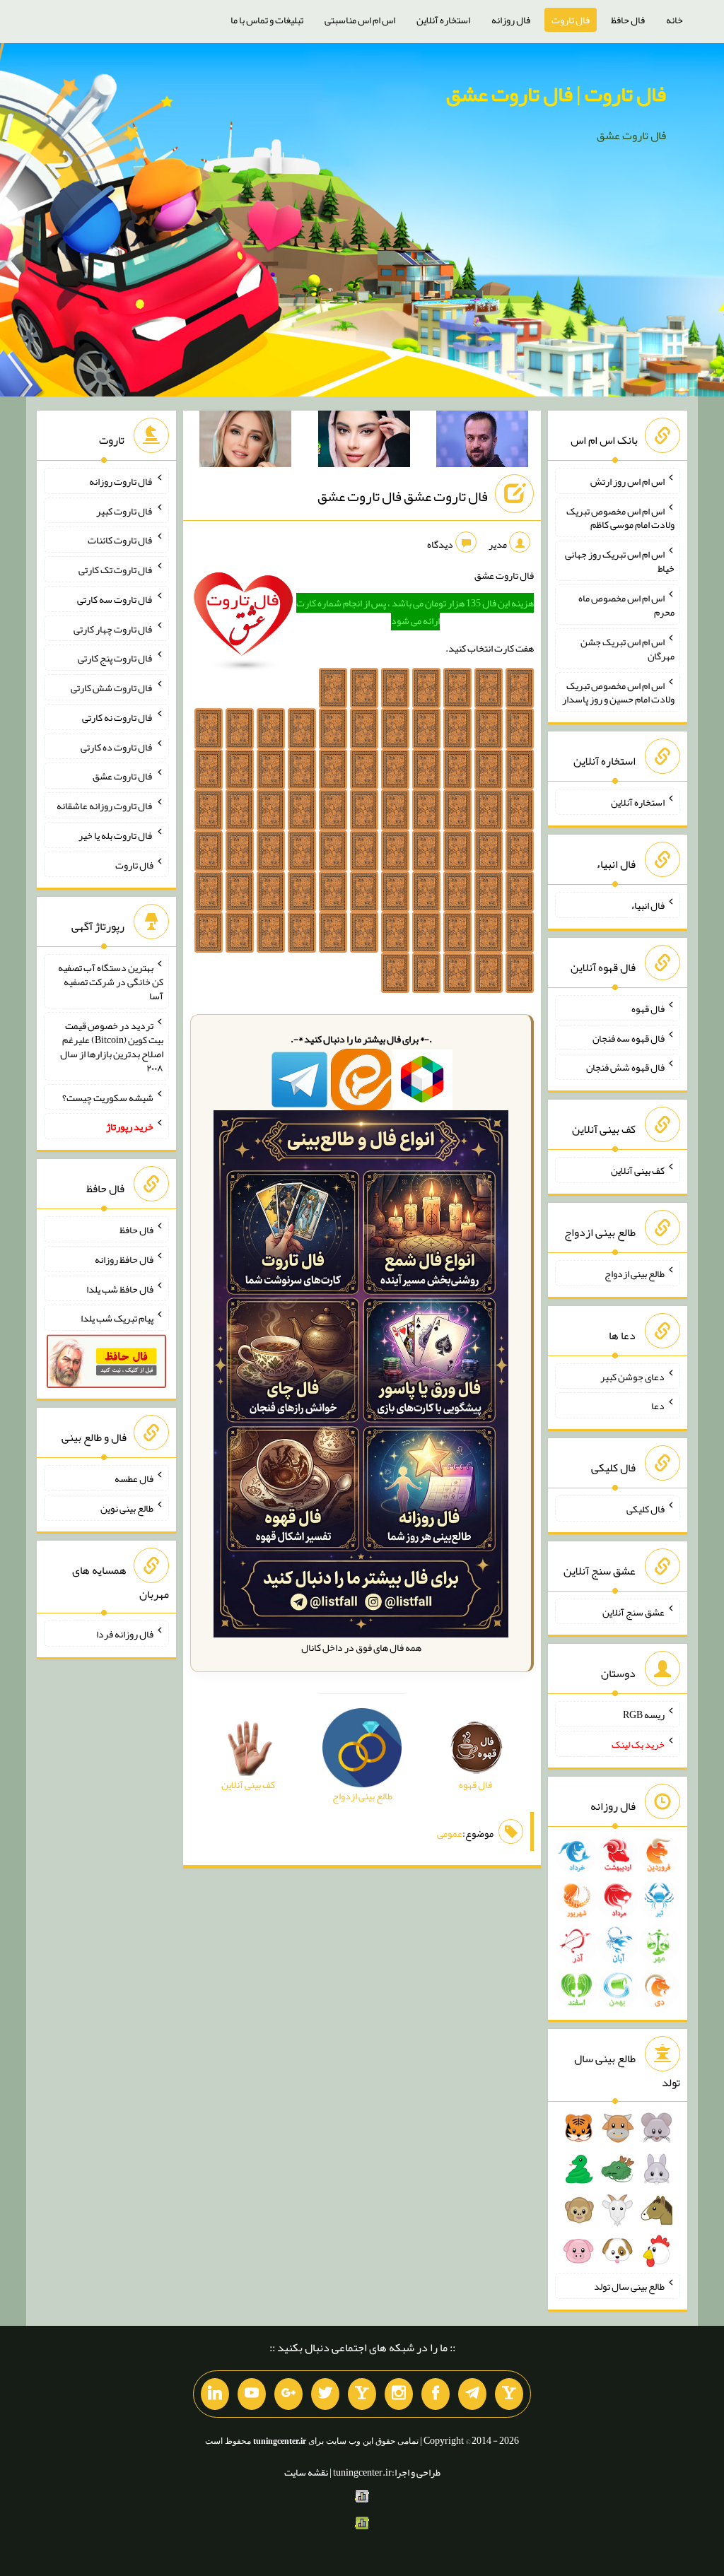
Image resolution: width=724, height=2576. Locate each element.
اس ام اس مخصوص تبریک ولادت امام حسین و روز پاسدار (618, 692)
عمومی (450, 1833)
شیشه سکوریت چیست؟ (108, 1097)
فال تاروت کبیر (125, 510)
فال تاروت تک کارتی (116, 570)
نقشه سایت (306, 2472)
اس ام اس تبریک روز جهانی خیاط (620, 561)
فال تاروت (571, 20)
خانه (675, 20)
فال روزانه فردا (125, 1634)
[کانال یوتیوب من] (252, 2394)
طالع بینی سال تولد (629, 2286)
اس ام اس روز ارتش (627, 481)
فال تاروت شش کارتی (112, 688)
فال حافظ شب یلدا (120, 1288)
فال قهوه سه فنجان (629, 1037)
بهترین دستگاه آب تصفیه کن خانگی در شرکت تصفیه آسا (111, 982)
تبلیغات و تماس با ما (267, 20)
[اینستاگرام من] (399, 2394)
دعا (658, 1406)
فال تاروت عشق (123, 776)
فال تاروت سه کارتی (115, 599)
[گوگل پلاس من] (288, 2394)
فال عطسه (134, 1478)
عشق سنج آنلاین (633, 1611)
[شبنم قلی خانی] (245, 442)
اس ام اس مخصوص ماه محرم (626, 605)
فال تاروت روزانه (121, 481)
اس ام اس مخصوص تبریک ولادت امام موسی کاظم (620, 517)
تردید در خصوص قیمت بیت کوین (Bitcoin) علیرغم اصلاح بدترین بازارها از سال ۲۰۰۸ (112, 1047)
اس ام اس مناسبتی (360, 20)
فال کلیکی (646, 1509)
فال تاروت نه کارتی (118, 717)
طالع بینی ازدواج (635, 1274)
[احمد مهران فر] (482, 442)
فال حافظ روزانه (124, 1259)
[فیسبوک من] (436, 2394)
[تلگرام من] (472, 2394)
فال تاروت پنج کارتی (116, 658)
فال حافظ (628, 20)
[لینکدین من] (215, 2394)
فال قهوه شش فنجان (625, 1067)
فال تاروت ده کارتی (117, 746)
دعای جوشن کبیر (632, 1376)
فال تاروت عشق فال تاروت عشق (403, 496)
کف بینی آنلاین (638, 1170)
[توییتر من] (325, 2394)
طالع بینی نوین (127, 1508)
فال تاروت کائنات (121, 540)
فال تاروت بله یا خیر (116, 835)
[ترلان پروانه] (364, 442)
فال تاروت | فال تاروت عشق (556, 94)
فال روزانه (511, 20)
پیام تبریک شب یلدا (117, 1318)
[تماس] (362, 2394)
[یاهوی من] (509, 2394)
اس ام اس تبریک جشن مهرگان (627, 649)
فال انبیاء (648, 905)
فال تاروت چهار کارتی (113, 628)
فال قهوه (648, 1008)
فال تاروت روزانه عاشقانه (105, 806)
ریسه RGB (644, 1715)
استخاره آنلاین (443, 20)
